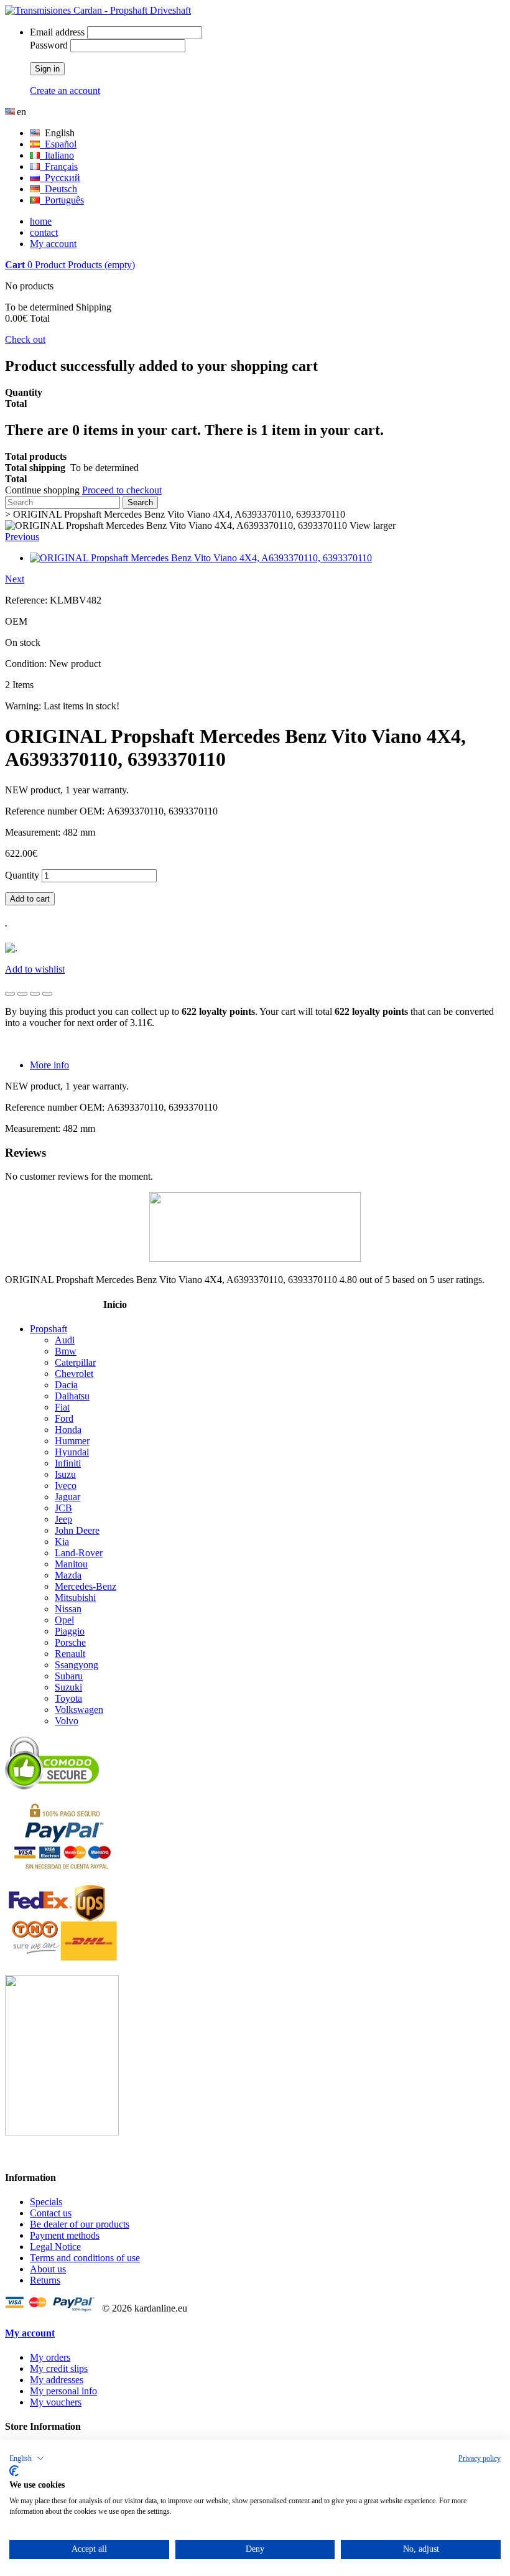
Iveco (66, 1486)
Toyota (68, 1698)
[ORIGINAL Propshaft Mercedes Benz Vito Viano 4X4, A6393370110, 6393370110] (201, 558)
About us (48, 2269)
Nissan (68, 1609)
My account (53, 244)
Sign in (47, 69)
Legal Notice (55, 2247)
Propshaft (49, 1329)
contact (44, 232)
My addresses (57, 2380)
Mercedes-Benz (86, 1586)
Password (49, 45)
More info (49, 1065)
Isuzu (65, 1474)
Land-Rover (79, 1553)
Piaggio (70, 1631)
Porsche (70, 1642)
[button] (27, 2458)
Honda (68, 1430)
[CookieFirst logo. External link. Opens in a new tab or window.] (14, 2471)
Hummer (72, 1441)
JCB (63, 1508)
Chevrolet (74, 1374)
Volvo (67, 1721)
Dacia (66, 1385)
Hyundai (72, 1452)
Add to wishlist (35, 969)
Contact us (51, 2213)
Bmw (66, 1351)
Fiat (62, 1407)
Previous (22, 537)
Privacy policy (480, 2458)
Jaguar (67, 1497)
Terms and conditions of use (85, 2258)
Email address (57, 32)
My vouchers (56, 2402)
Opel (64, 1620)
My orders (50, 2357)
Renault (70, 1654)
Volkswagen (79, 1710)
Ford (64, 1418)
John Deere (77, 1530)
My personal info (63, 2391)
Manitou (71, 1564)
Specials (46, 2202)
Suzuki (68, 1687)
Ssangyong (76, 1665)
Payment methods (65, 2235)
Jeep (63, 1519)
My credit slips (59, 2368)
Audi (65, 1340)
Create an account (65, 91)
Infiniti (68, 1463)
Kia (62, 1542)
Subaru (69, 1676)
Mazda (68, 1575)
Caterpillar (75, 1362)
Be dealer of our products (80, 2224)
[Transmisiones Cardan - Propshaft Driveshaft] (98, 10)
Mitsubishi (75, 1598)
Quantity (22, 875)
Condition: (27, 664)
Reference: (27, 600)
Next (15, 579)
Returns (45, 2280)
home (41, 221)
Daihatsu (72, 1396)
